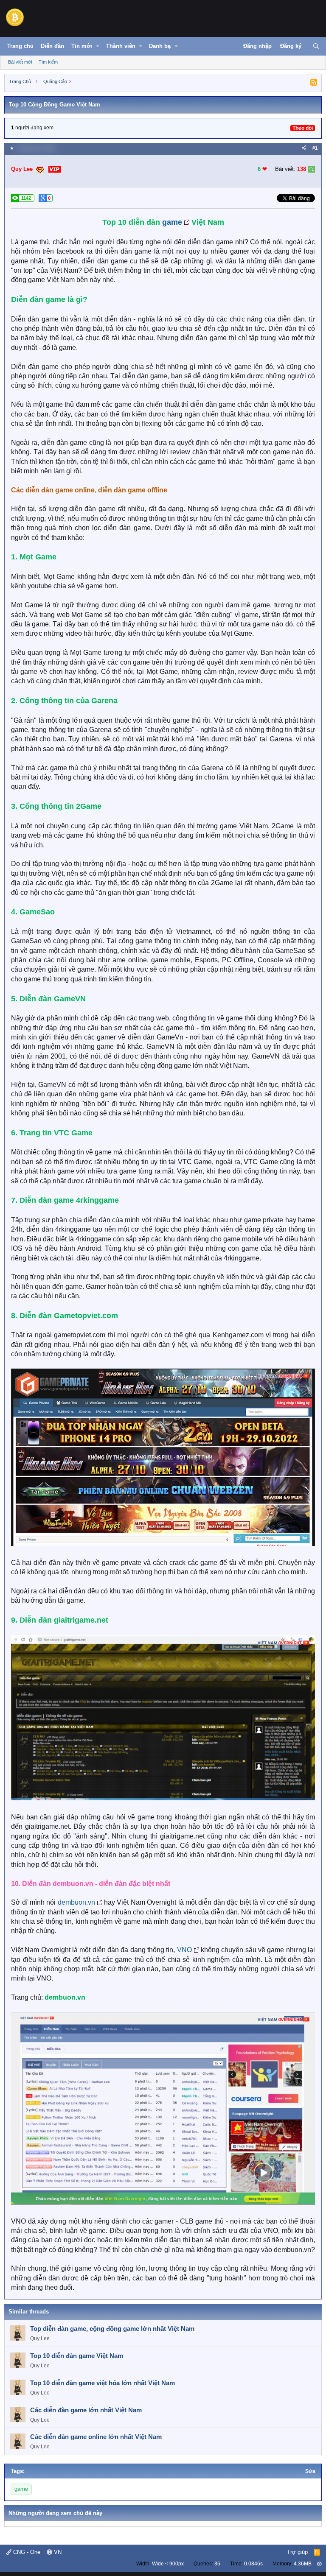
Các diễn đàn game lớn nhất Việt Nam (86, 2410)
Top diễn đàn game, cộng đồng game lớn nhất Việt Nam (112, 2329)
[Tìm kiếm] (316, 46)
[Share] (304, 148)
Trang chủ (20, 46)
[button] (98, 46)
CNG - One (26, 2552)
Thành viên (121, 46)
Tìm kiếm (48, 62)
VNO (184, 1950)
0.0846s (253, 2564)
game (172, 222)
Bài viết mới (20, 62)
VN (57, 2552)
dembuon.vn (76, 1902)
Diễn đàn (52, 46)
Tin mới (82, 46)
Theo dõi (303, 128)
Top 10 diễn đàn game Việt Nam (77, 2356)
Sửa (310, 2471)
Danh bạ (160, 46)
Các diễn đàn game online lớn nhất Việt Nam (96, 2437)
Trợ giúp (297, 2552)
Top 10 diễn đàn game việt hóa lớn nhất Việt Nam (103, 2383)
